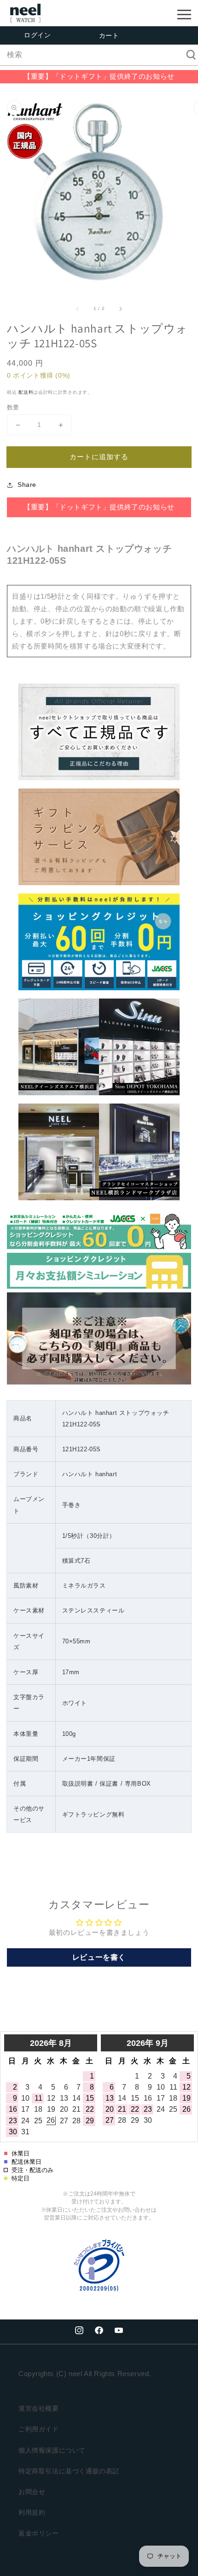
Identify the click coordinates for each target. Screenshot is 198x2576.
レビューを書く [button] (99, 1957)
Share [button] (27, 485)
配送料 (26, 392)
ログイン (37, 35)
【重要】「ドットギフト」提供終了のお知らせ (99, 76)
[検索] (188, 55)
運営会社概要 (39, 2408)
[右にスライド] (120, 309)
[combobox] (99, 55)
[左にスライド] (78, 309)
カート (109, 35)
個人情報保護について (52, 2450)
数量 (13, 407)
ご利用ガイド (39, 2429)
